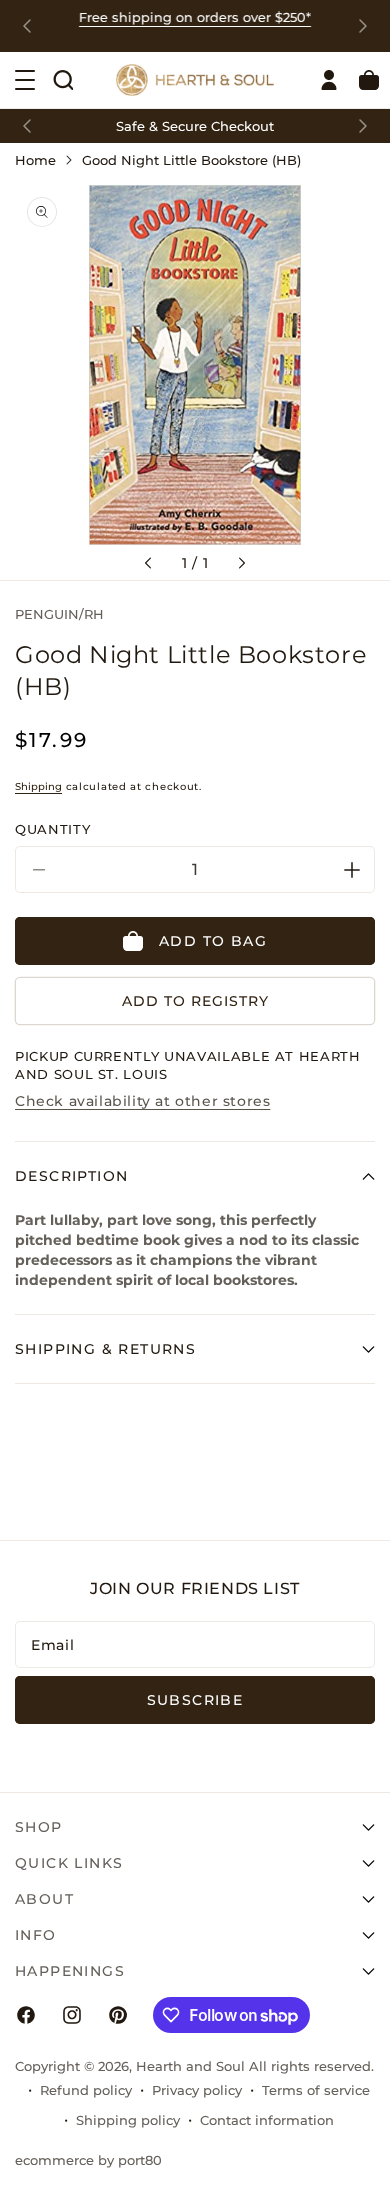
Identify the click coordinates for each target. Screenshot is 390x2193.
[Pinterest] (118, 2015)
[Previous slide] (27, 26)
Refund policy (86, 2090)
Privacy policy (197, 2090)
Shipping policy (128, 2120)
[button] (63, 80)
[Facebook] (26, 2015)
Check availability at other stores (142, 1101)
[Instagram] (72, 2015)
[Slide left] (148, 563)
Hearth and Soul (190, 2066)
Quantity (52, 829)
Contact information (267, 2120)
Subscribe (195, 1700)
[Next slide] (363, 26)
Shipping (38, 786)
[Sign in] (329, 80)
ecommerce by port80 (88, 2160)
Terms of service (316, 2090)
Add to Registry (195, 1001)
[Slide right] (242, 563)
